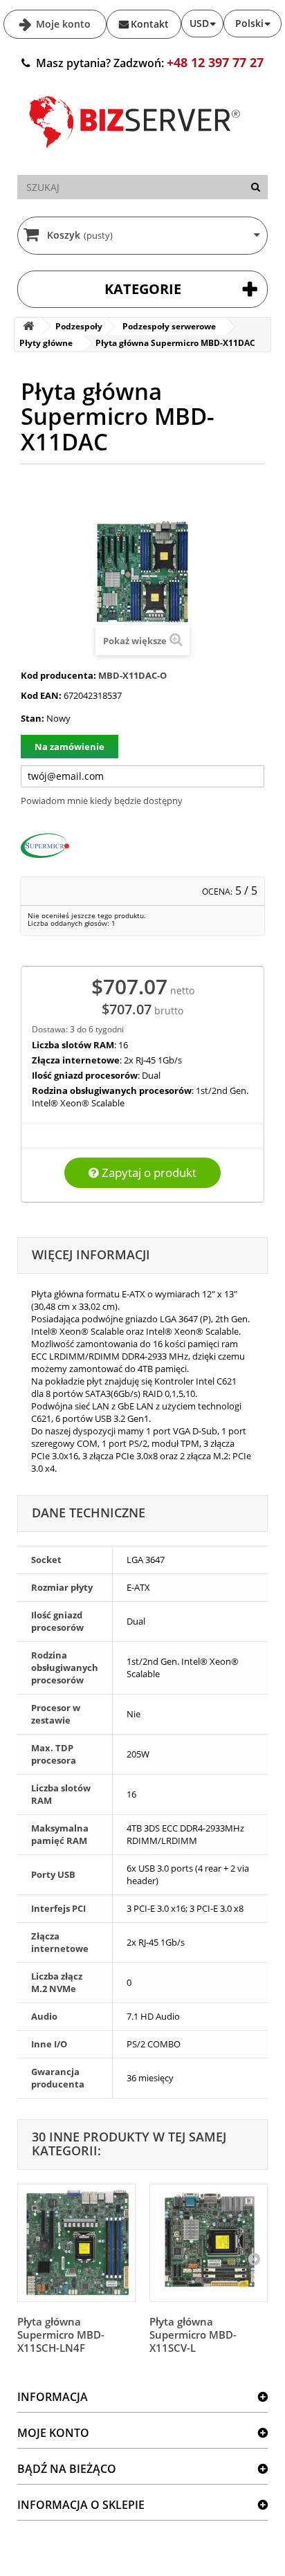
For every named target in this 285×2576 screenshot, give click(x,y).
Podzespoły (79, 326)
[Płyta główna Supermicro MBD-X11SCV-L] (209, 2243)
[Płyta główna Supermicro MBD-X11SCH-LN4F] (76, 2243)
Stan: (33, 718)
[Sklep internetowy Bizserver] (135, 154)
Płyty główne (46, 343)
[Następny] (254, 2258)
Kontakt (150, 24)
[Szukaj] (256, 187)
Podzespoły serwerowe (169, 326)
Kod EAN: (41, 695)
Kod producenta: (58, 675)
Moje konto (62, 24)
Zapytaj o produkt (148, 1172)
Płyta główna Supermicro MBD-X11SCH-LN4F (61, 2335)
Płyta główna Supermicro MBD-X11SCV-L (193, 2335)
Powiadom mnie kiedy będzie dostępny (102, 801)
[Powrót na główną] (28, 326)
